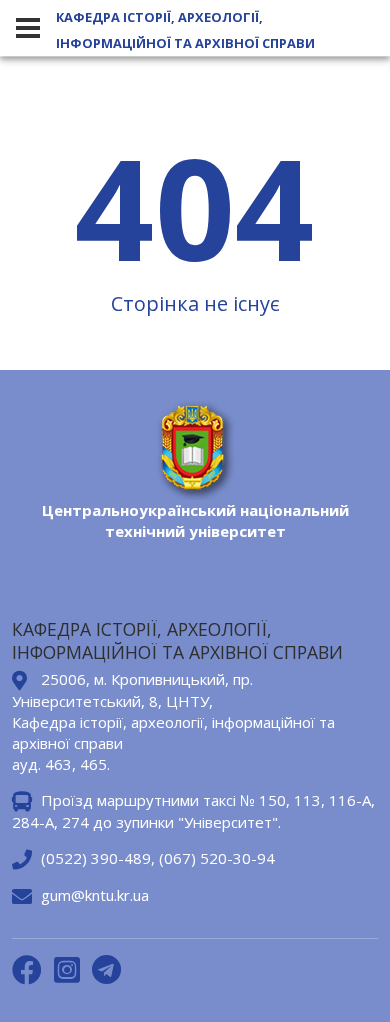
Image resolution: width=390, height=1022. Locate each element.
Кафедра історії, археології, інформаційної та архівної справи (185, 30)
